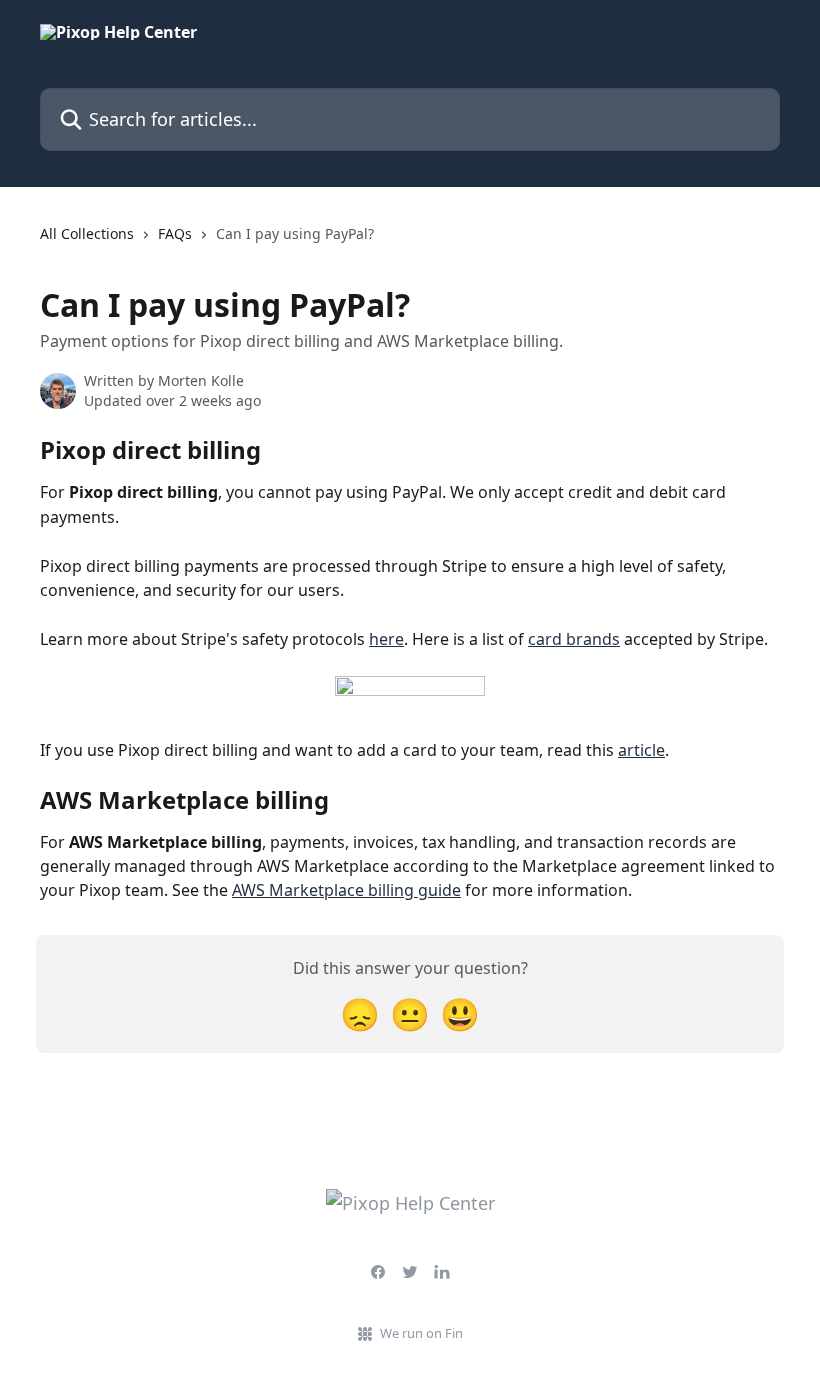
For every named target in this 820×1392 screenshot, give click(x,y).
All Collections (87, 233)
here (386, 639)
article (641, 750)
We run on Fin (421, 1333)
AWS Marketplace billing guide (346, 890)
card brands (574, 639)
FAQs (175, 233)
